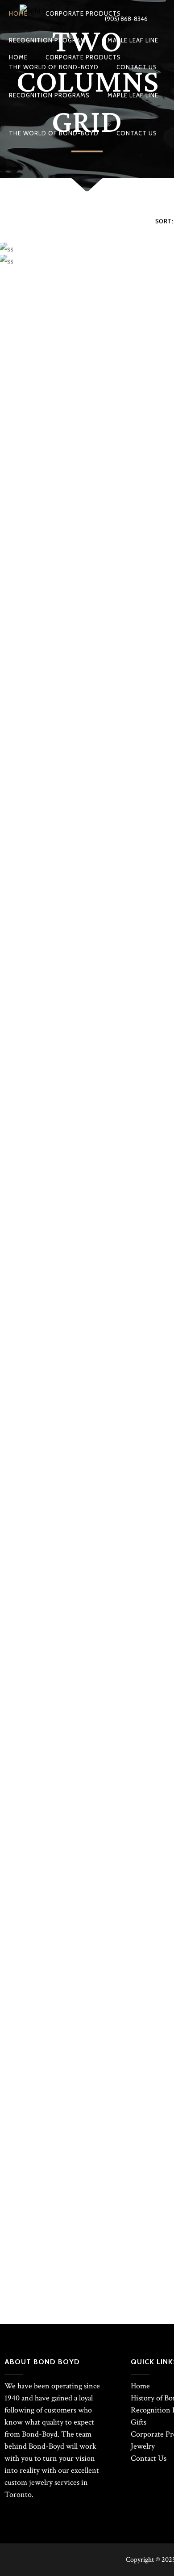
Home (140, 2386)
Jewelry (143, 2446)
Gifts (139, 2422)
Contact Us (149, 2458)
